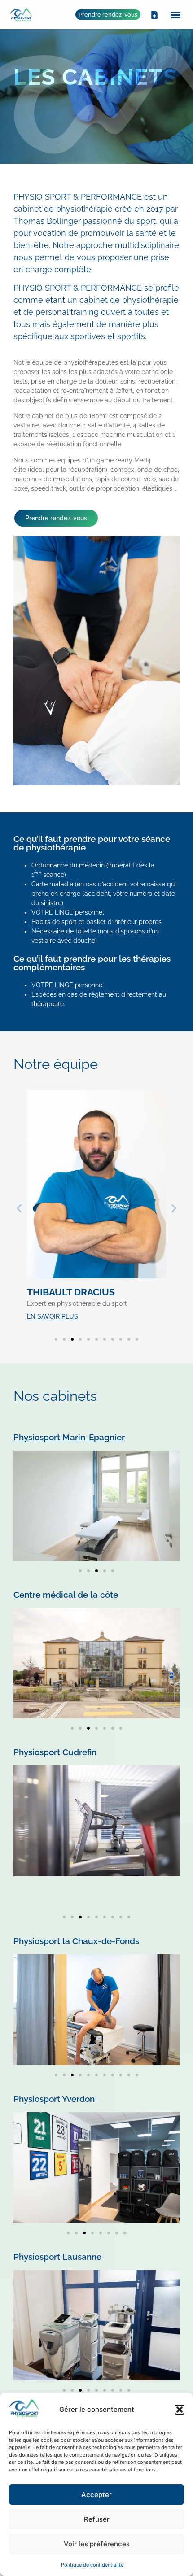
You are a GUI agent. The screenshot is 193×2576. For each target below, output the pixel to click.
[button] (180, 2410)
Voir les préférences (97, 2544)
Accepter (96, 2495)
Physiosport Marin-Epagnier (69, 1437)
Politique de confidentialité (92, 2565)
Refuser (97, 2519)
